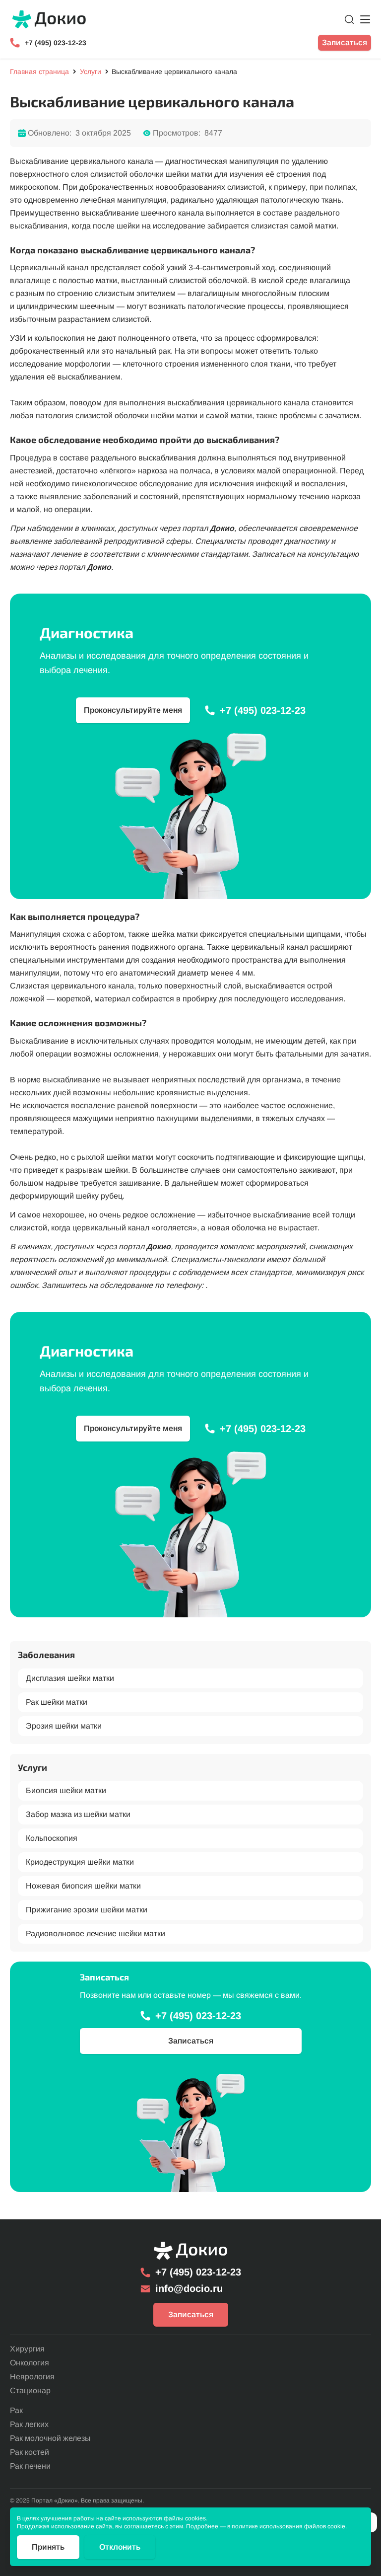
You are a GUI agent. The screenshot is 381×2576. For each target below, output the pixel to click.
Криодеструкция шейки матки (80, 1862)
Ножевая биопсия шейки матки (83, 1886)
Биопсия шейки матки (66, 1790)
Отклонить (120, 2547)
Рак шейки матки (57, 1702)
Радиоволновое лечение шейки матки (95, 1933)
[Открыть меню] (365, 19)
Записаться (345, 42)
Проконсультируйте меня (133, 710)
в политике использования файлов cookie (286, 2526)
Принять (48, 2547)
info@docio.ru (189, 2288)
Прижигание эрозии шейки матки (87, 1910)
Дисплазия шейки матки (70, 1678)
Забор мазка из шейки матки (78, 1814)
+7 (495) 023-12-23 (56, 43)
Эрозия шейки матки (64, 1725)
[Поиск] (349, 19)
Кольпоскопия (52, 1838)
